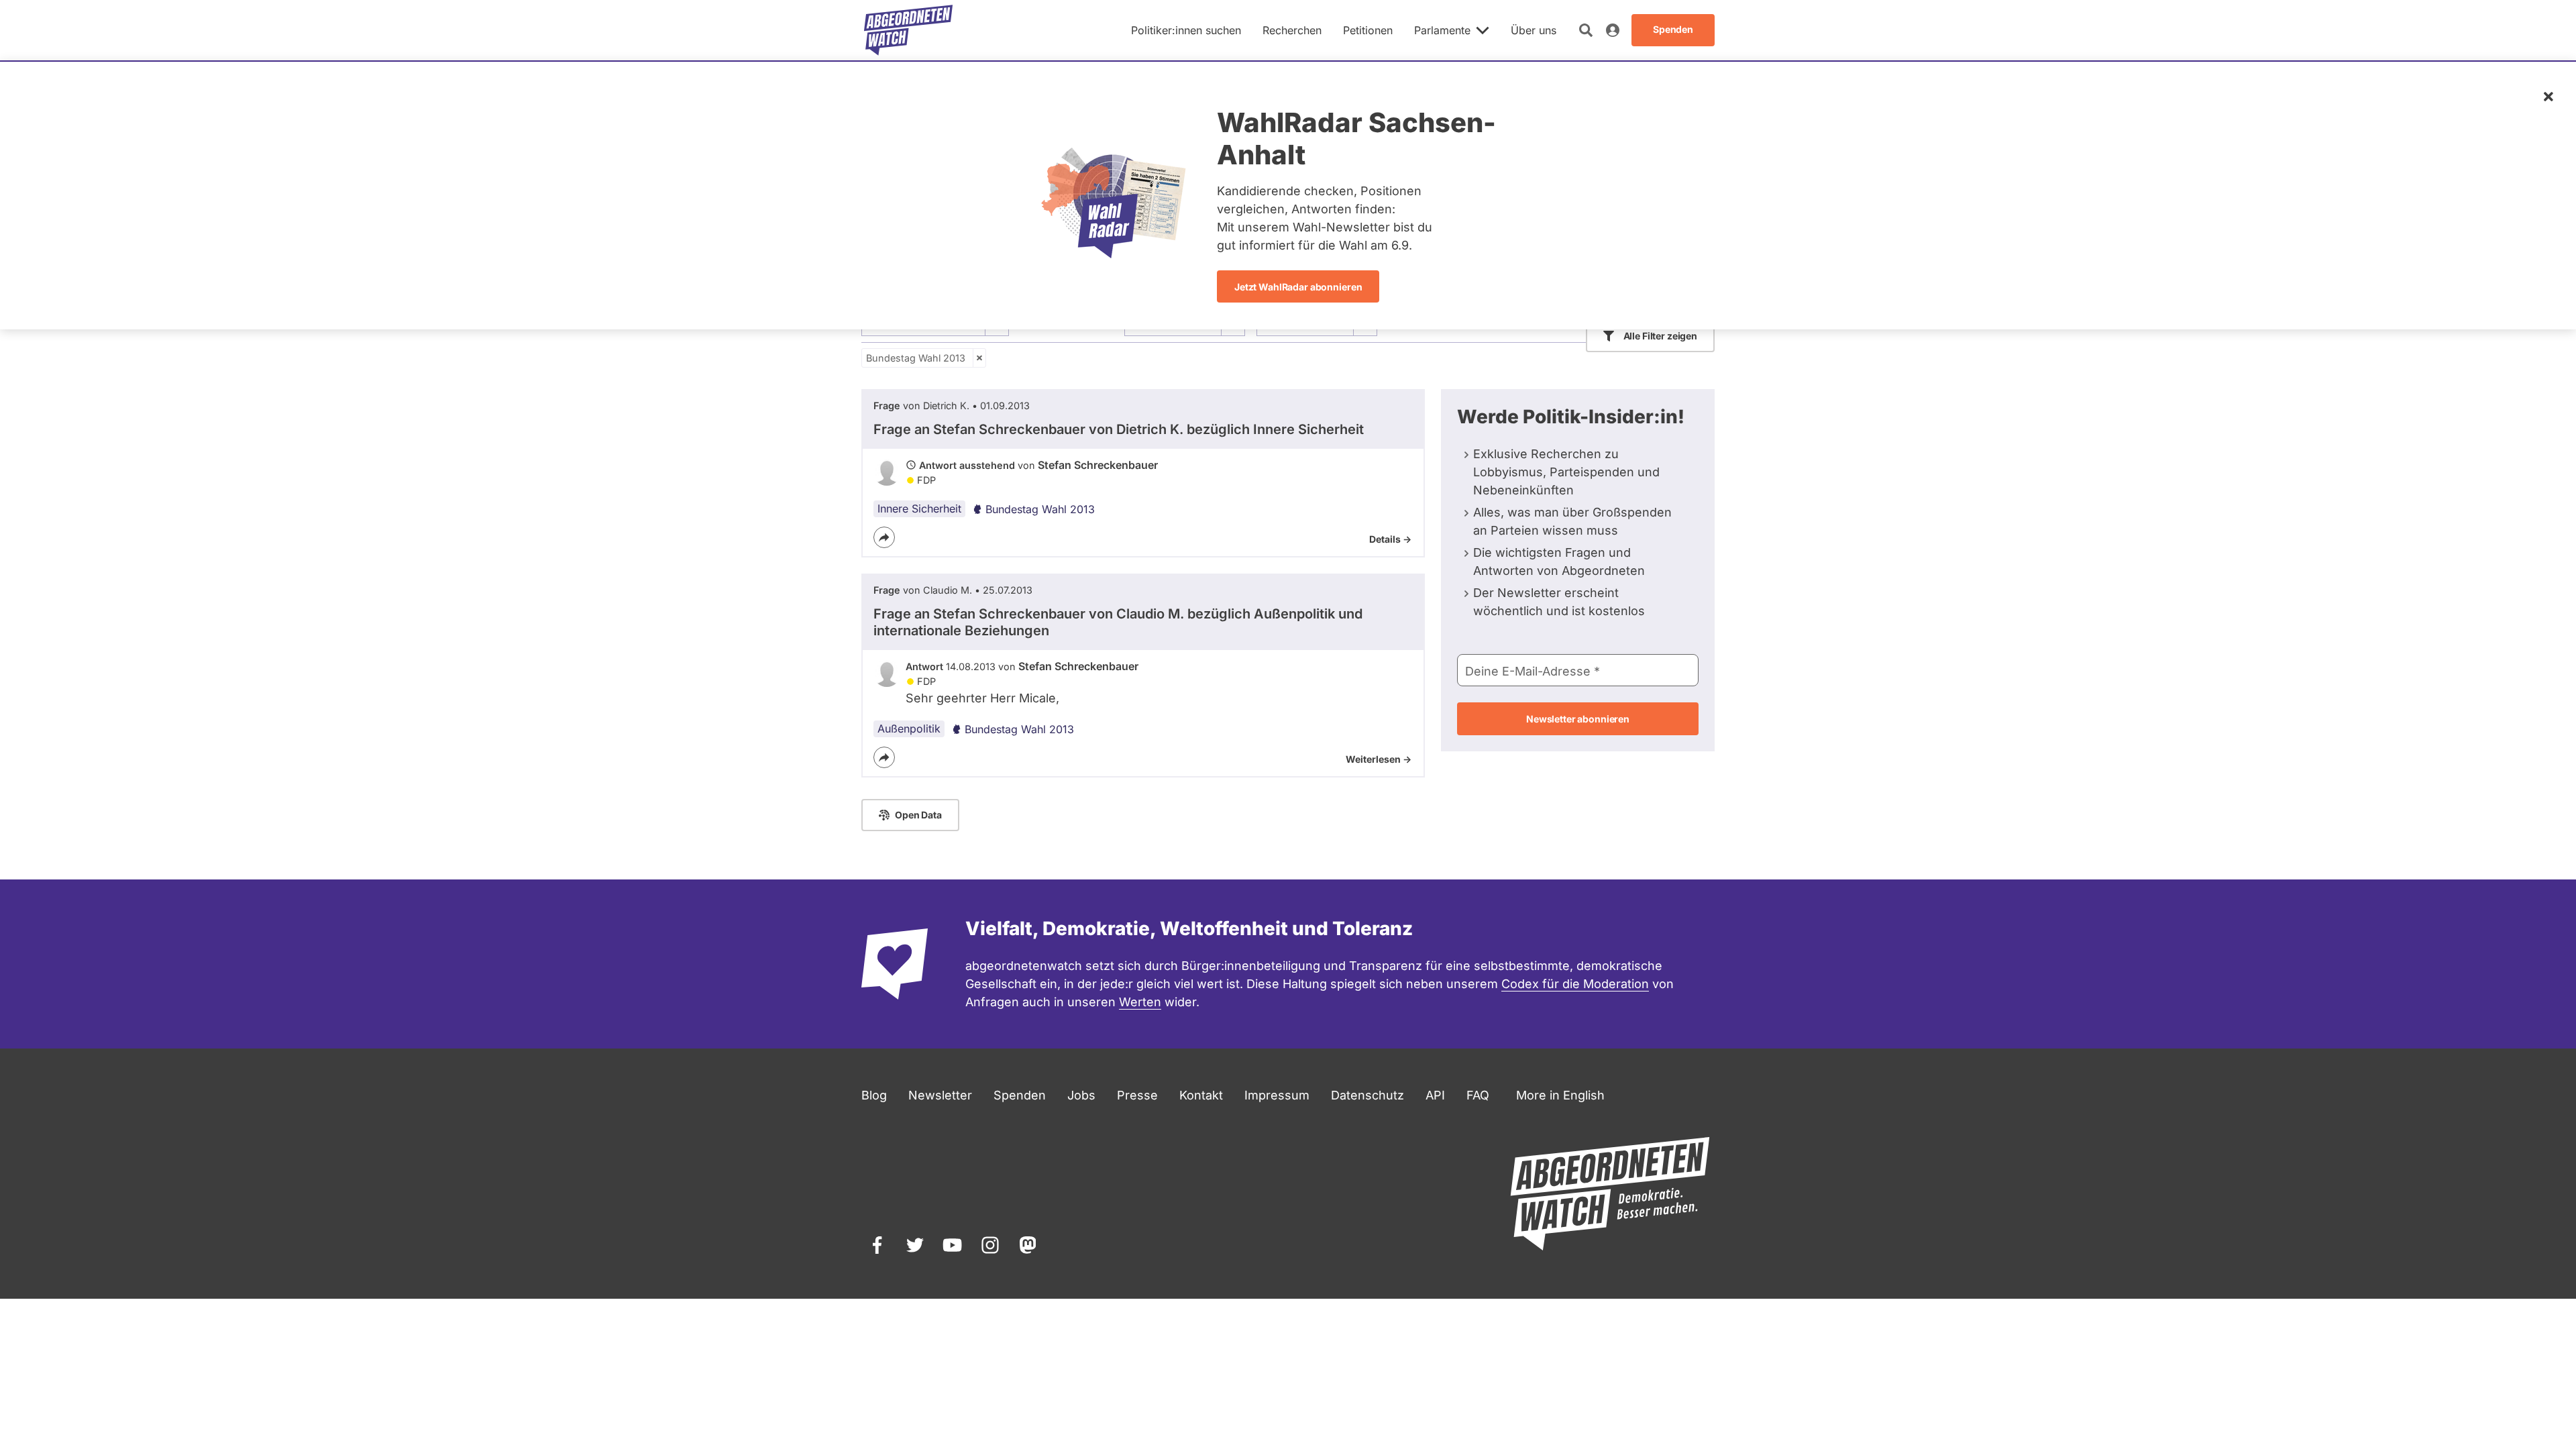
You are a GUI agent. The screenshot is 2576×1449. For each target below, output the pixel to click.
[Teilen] (884, 537)
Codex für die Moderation (1575, 984)
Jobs (1081, 1095)
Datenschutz (1367, 1095)
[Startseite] (908, 30)
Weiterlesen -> (1379, 759)
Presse (1137, 1095)
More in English (1560, 1095)
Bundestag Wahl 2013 (916, 358)
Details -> (1390, 539)
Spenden (1020, 1095)
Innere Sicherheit (919, 508)
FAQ (1478, 1095)
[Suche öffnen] (1586, 30)
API (1435, 1095)
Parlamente (1442, 30)
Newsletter (940, 1095)
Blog (874, 1095)
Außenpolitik (909, 729)
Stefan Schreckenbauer (1098, 465)
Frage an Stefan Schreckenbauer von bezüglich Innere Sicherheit (1119, 429)
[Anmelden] (1613, 30)
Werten (1140, 1002)
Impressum (1277, 1095)
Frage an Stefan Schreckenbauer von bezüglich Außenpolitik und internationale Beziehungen (1118, 622)
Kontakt (1201, 1095)
